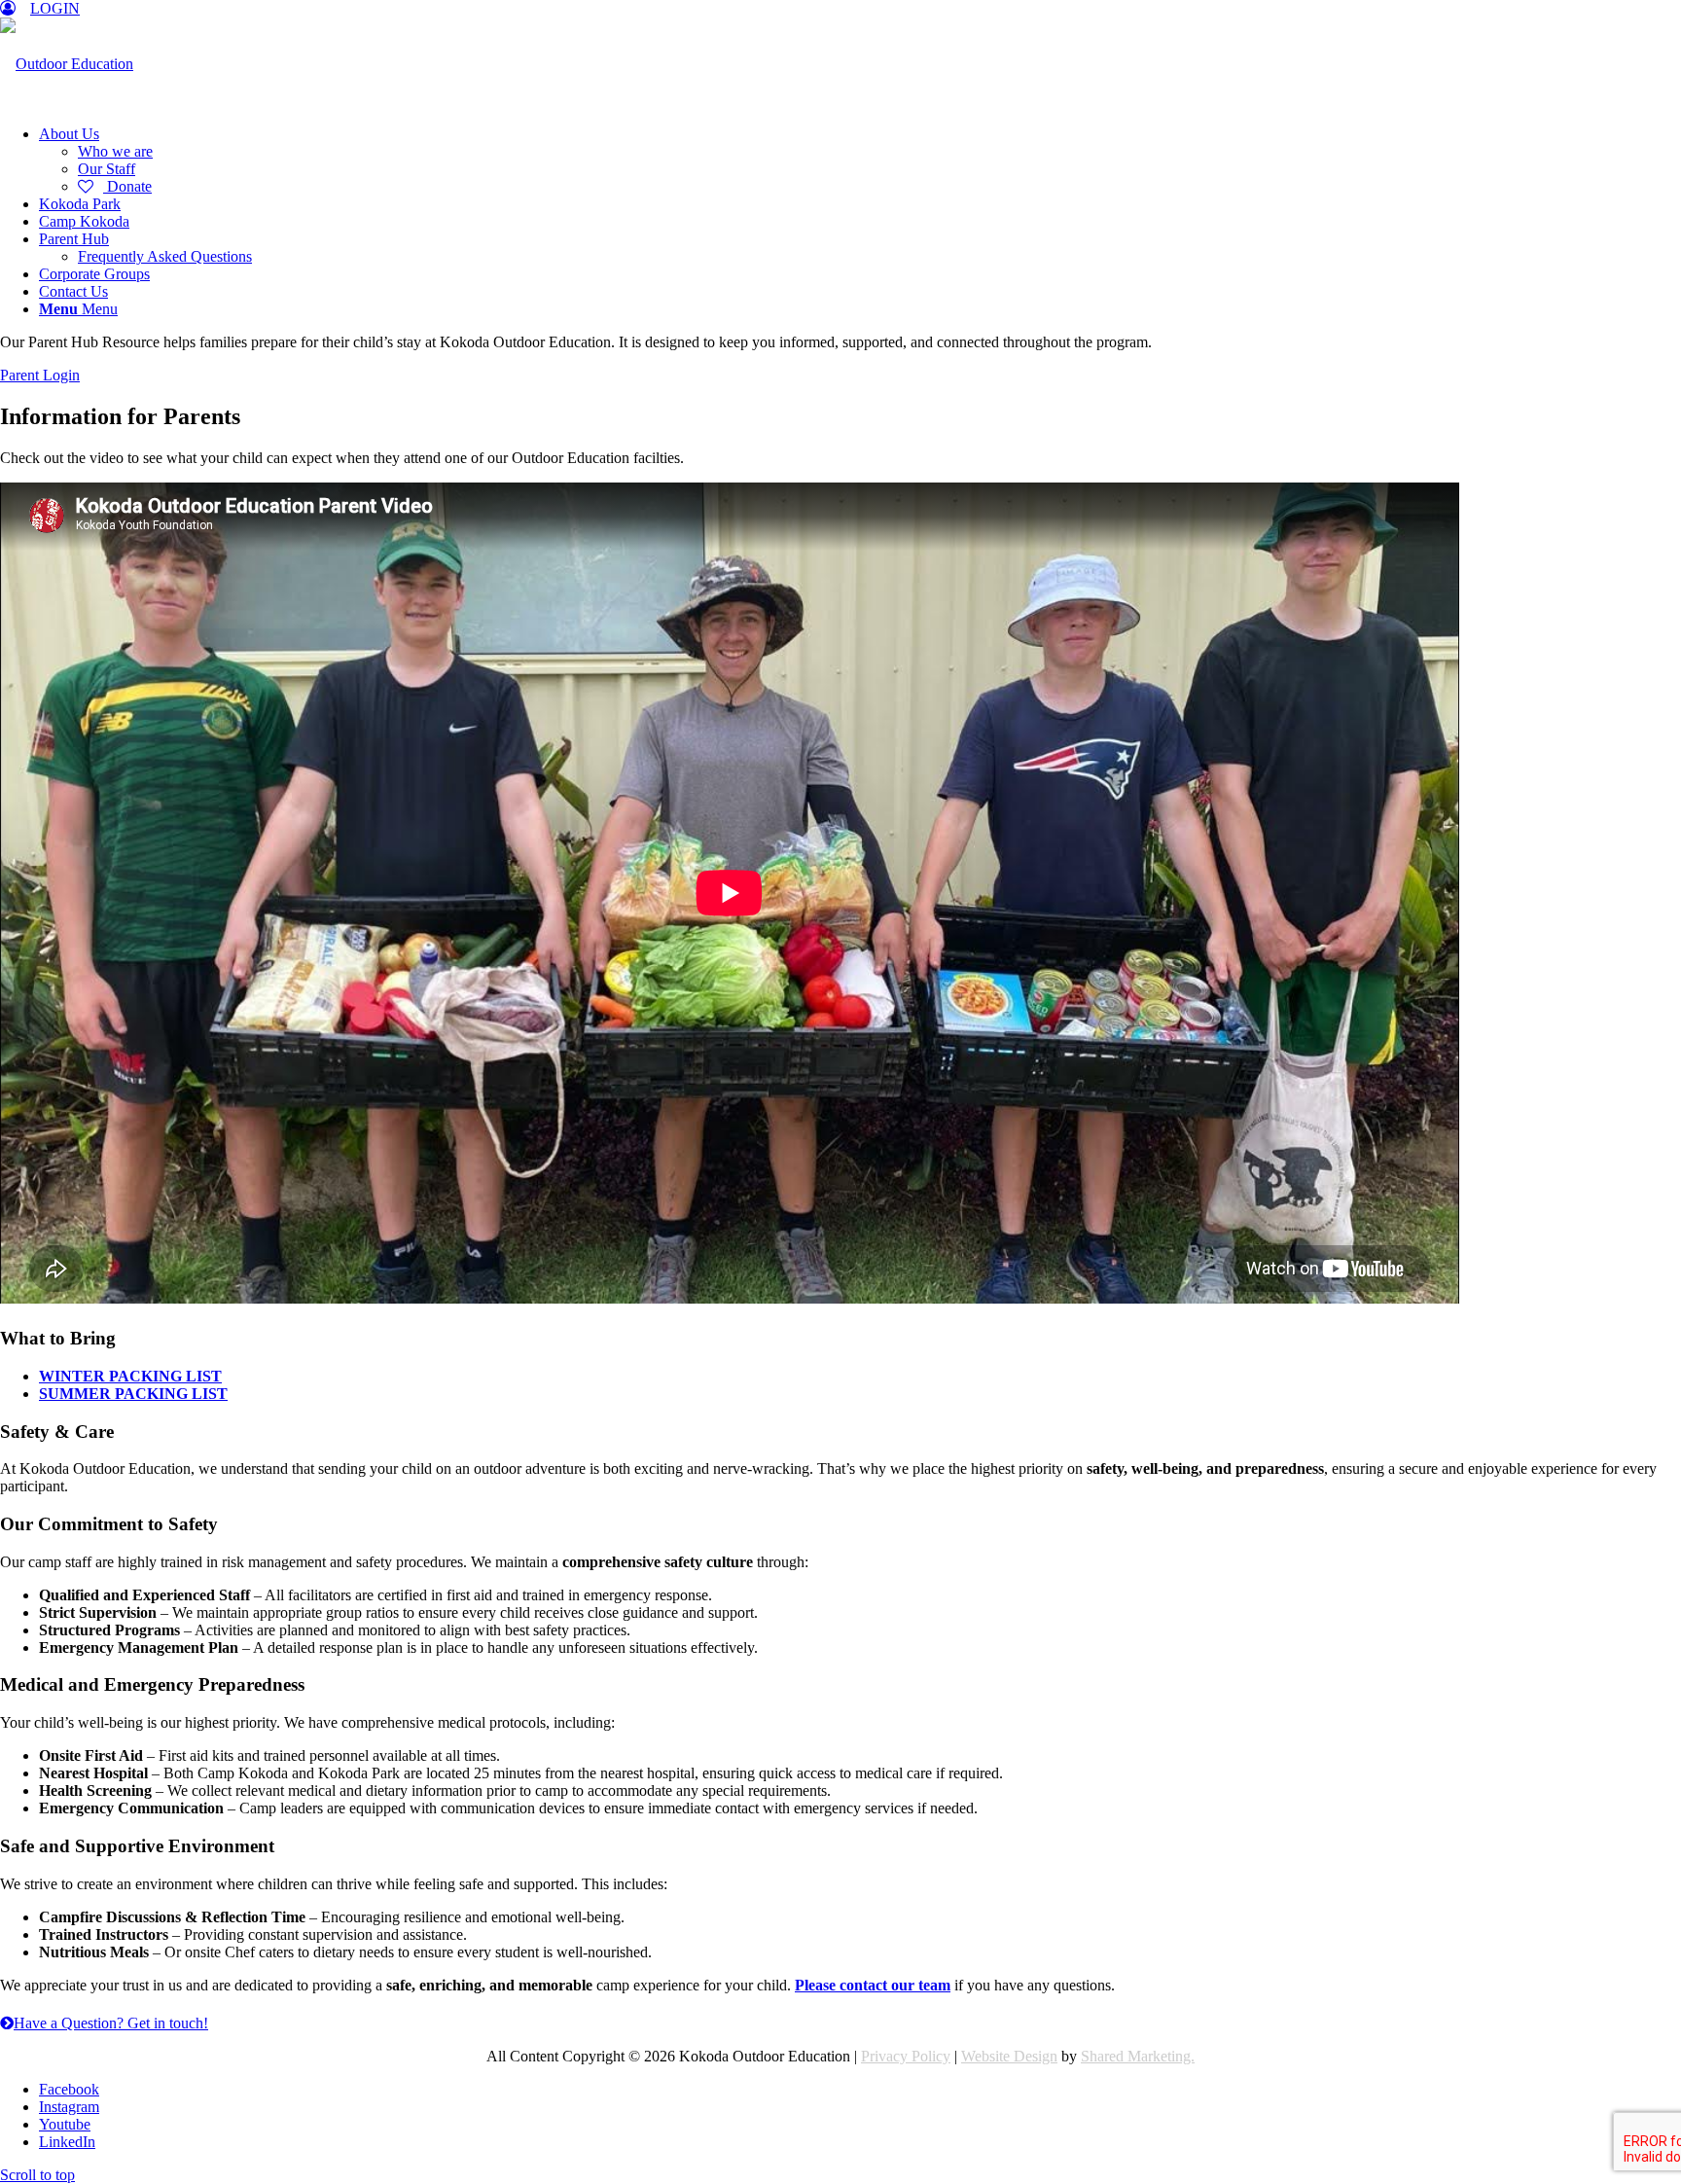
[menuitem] (860, 161)
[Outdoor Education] (67, 64)
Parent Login (40, 375)
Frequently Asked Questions (165, 256)
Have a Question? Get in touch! (111, 2023)
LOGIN (55, 8)
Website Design (1009, 2056)
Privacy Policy (906, 2056)
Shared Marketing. (1138, 2056)
